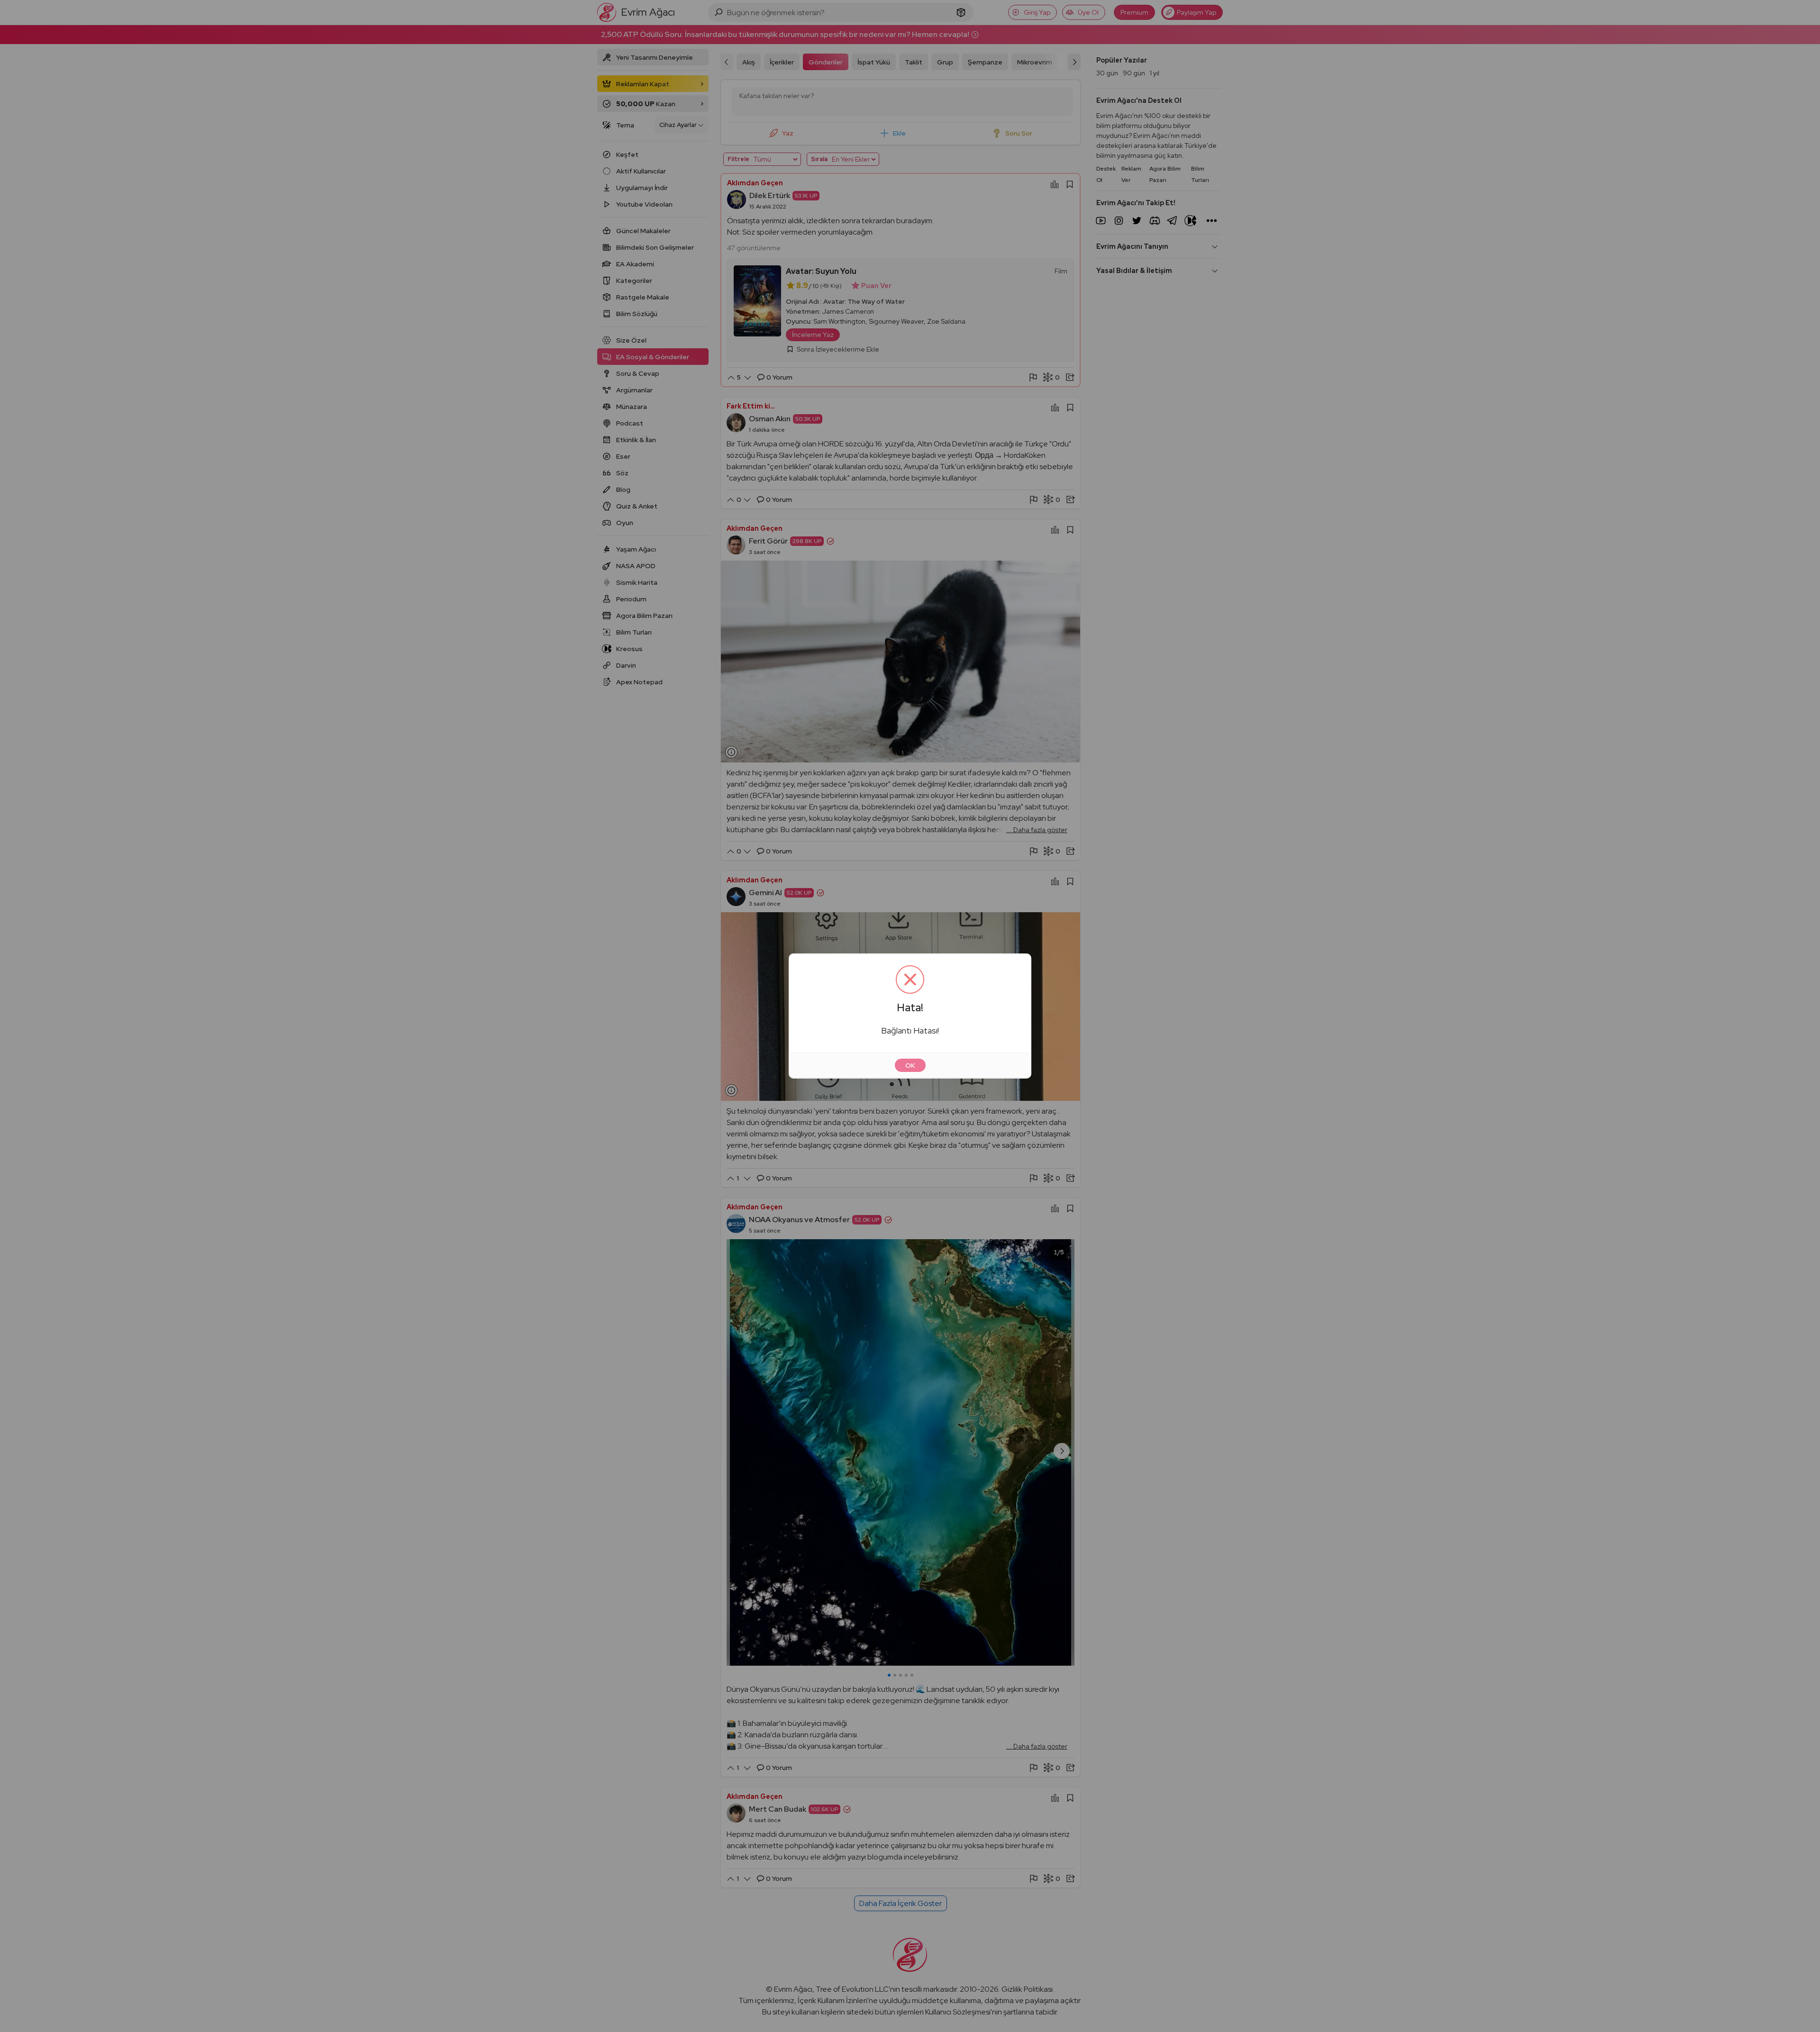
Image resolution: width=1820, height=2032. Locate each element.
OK (910, 1065)
